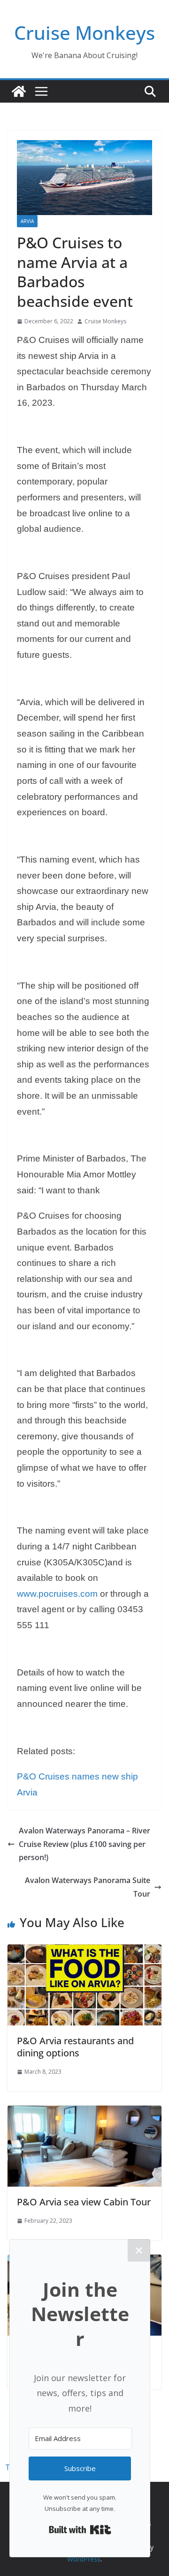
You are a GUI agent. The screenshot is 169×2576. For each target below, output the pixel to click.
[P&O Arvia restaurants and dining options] (84, 1951)
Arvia (27, 221)
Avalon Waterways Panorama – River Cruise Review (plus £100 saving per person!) (84, 1844)
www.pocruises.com (57, 1594)
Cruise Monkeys (84, 33)
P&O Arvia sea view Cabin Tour (84, 2202)
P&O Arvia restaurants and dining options (75, 2047)
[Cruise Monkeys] (19, 91)
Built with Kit (80, 2530)
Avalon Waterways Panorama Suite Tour (88, 1887)
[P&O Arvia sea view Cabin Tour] (84, 2112)
